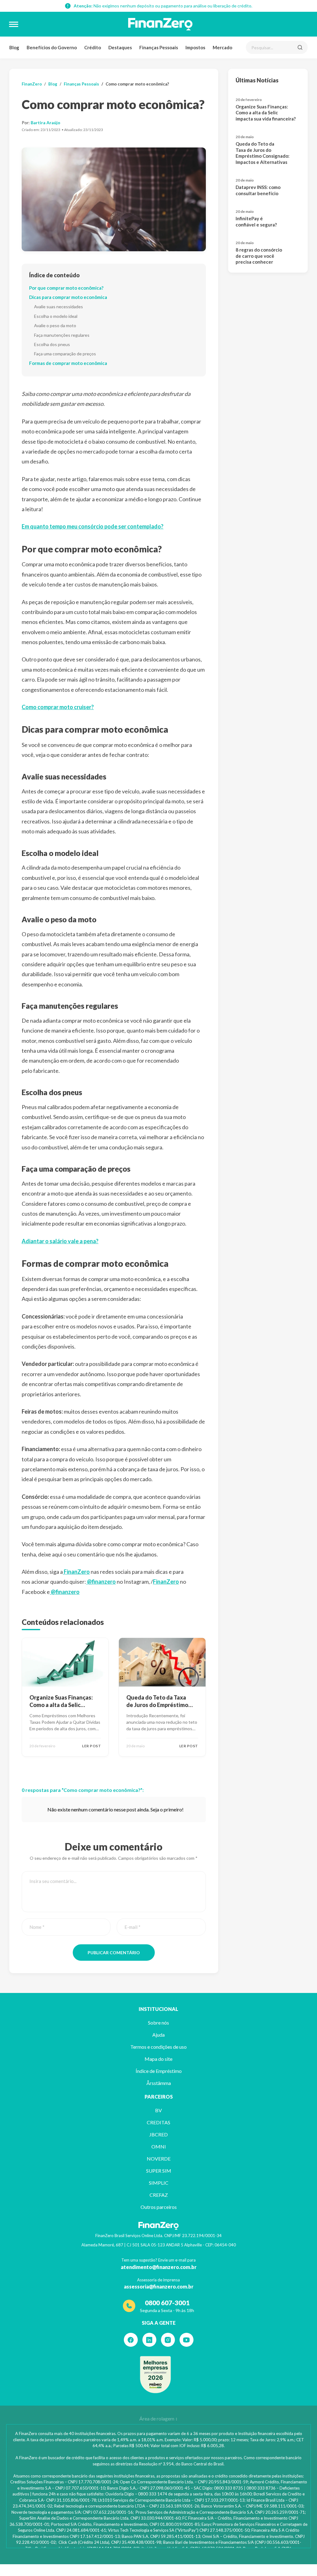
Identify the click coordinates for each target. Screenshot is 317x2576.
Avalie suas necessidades (59, 307)
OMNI (159, 2146)
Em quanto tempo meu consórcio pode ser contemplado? (93, 526)
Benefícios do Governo (52, 47)
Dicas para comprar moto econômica (68, 297)
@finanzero (101, 1582)
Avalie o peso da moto (55, 325)
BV (158, 2110)
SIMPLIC (159, 2183)
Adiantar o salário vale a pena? (60, 1241)
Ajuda (158, 2035)
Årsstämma (159, 2083)
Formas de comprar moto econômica (68, 363)
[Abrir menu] (14, 24)
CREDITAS (158, 2122)
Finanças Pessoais (159, 47)
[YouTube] (187, 2340)
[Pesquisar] (300, 47)
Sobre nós (158, 2023)
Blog (14, 47)
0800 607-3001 (167, 2303)
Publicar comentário (114, 1953)
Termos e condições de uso (158, 2047)
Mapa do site (158, 2059)
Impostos (195, 47)
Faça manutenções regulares (62, 335)
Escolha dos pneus (52, 344)
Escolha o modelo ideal (56, 316)
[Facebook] (131, 2340)
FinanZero (32, 84)
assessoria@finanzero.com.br (159, 2286)
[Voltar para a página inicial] (160, 24)
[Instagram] (168, 2340)
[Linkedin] (149, 2340)
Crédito (93, 47)
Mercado (222, 47)
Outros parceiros (159, 2207)
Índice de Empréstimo (159, 2071)
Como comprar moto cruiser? (58, 707)
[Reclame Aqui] (155, 2375)
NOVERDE (159, 2159)
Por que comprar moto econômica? (66, 288)
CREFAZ (159, 2195)
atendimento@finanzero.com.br (159, 2267)
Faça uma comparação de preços (65, 354)
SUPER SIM (159, 2171)
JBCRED (158, 2134)
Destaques (120, 47)
